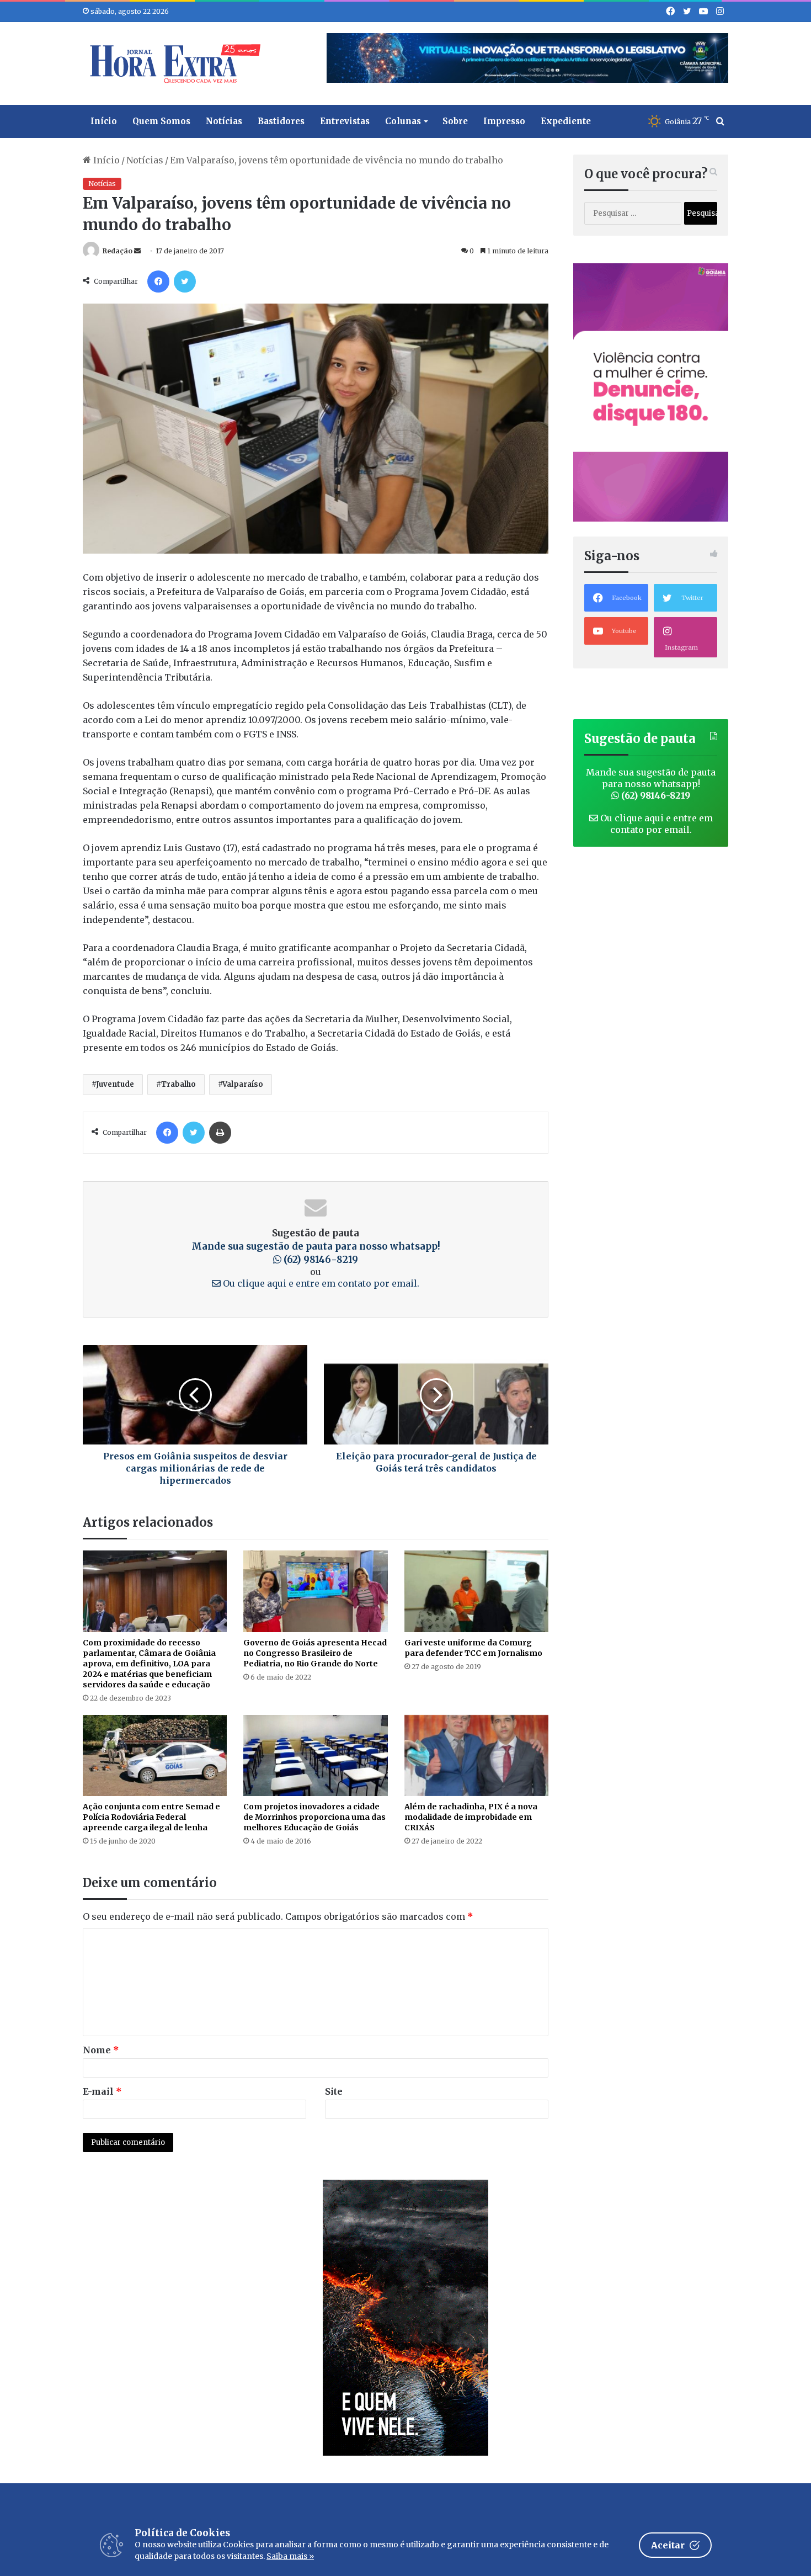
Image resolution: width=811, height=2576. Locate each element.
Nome (101, 2050)
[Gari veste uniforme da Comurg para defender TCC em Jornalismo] (476, 1591)
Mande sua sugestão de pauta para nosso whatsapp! (651, 784)
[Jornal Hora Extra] (173, 63)
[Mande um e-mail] (137, 251)
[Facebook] (158, 281)
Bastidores (281, 121)
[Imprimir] (220, 1133)
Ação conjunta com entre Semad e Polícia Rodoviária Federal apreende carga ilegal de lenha (151, 1817)
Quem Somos (161, 121)
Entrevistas (345, 121)
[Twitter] (185, 281)
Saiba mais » (290, 2556)
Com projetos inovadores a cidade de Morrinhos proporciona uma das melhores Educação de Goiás (314, 1817)
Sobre (455, 121)
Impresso (504, 121)
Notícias (224, 121)
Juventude (115, 1084)
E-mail (102, 2091)
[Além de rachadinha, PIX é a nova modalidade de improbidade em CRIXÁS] (476, 1756)
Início (104, 121)
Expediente (566, 121)
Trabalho (178, 1084)
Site (334, 2091)
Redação (118, 251)
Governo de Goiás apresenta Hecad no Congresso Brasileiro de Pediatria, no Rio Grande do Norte (315, 1653)
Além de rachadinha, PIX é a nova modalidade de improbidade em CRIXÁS (471, 1817)
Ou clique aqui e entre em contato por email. (320, 1283)
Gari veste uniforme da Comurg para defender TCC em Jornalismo (473, 1648)
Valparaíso (243, 1084)
